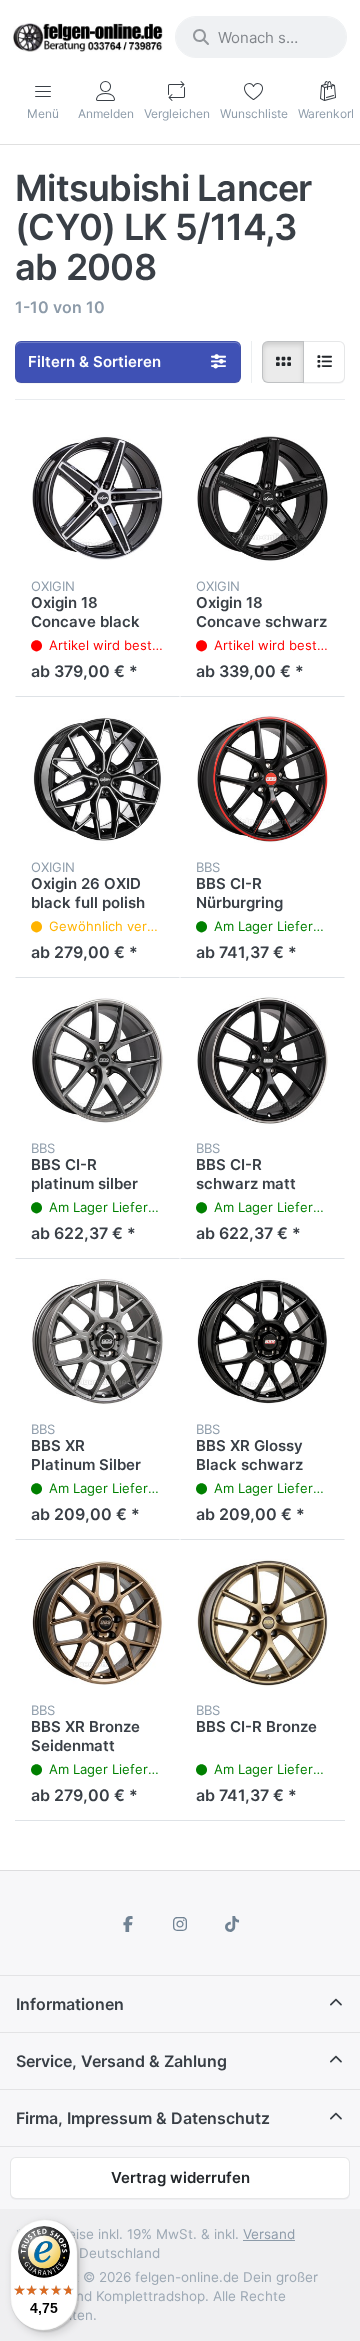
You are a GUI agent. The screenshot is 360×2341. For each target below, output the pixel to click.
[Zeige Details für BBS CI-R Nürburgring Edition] (262, 779)
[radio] (283, 362)
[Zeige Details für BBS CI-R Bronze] (262, 1622)
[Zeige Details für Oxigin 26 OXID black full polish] (97, 779)
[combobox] (261, 37)
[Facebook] (129, 1924)
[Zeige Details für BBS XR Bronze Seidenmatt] (97, 1622)
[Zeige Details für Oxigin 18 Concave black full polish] (97, 498)
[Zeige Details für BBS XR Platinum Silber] (97, 1341)
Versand (269, 2234)
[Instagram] (180, 1924)
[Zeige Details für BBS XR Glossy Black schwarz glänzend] (262, 1341)
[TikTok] (232, 1924)
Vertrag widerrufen (180, 2177)
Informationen (70, 2004)
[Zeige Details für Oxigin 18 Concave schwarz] (262, 498)
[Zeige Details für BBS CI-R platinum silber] (97, 1060)
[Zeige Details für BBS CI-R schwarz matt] (262, 1060)
